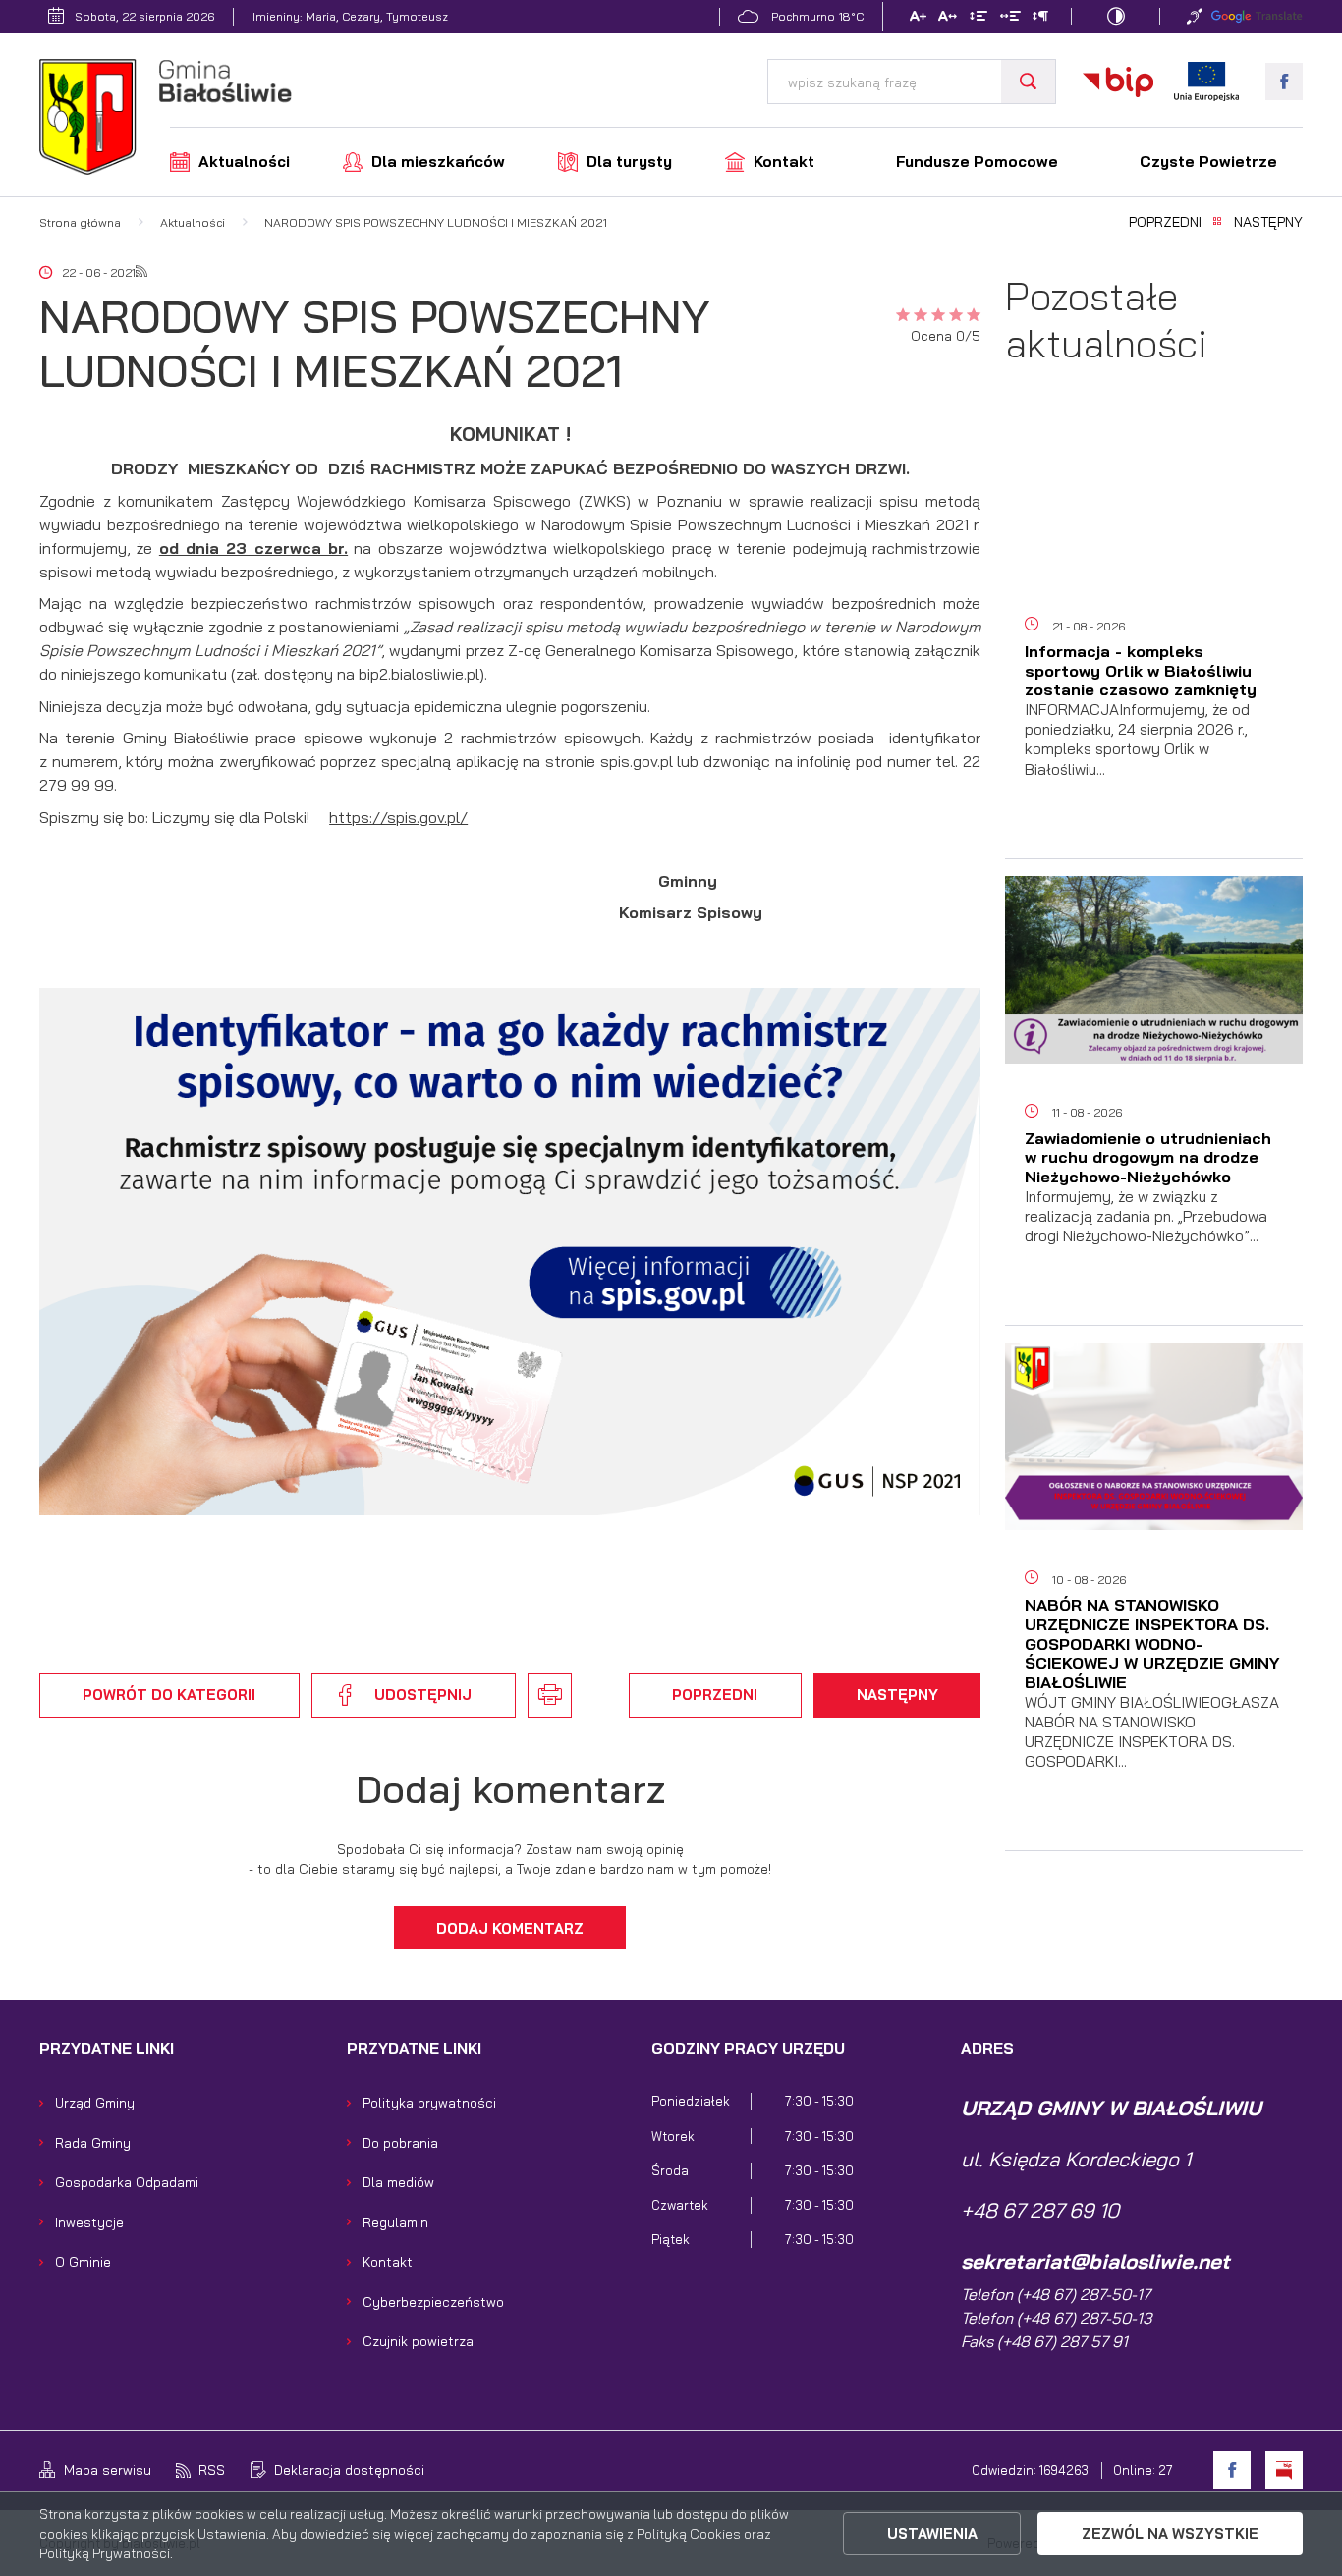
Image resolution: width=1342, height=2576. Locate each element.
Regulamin (395, 2222)
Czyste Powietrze (1208, 162)
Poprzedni (1165, 222)
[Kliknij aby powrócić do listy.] (1217, 222)
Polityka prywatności (429, 2102)
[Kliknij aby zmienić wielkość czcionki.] (917, 18)
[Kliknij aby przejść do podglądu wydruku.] (549, 1695)
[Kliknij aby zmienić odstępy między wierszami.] (979, 18)
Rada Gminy (93, 2142)
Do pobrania (400, 2142)
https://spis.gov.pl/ (398, 817)
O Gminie (83, 2261)
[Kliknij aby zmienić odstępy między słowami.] (1009, 18)
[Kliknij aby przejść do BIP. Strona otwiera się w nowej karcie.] (1118, 82)
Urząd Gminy (95, 2102)
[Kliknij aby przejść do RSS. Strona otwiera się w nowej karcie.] (141, 273)
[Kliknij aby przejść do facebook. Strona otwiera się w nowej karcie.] (1284, 82)
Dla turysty (629, 162)
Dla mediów (398, 2182)
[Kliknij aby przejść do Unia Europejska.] (1206, 82)
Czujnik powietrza (418, 2341)
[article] (1154, 632)
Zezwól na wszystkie (1170, 2533)
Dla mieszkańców (438, 162)
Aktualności (244, 162)
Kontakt (784, 162)
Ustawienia (932, 2533)
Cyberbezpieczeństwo (433, 2302)
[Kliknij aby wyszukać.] (1028, 82)
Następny (1268, 222)
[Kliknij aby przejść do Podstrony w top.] (1195, 16)
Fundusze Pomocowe (977, 162)
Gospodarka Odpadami (127, 2182)
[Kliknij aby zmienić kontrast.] (1116, 16)
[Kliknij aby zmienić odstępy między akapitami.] (1040, 18)
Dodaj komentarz (510, 1928)
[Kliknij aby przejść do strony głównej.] (166, 120)
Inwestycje (89, 2222)
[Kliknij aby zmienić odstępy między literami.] (948, 18)
